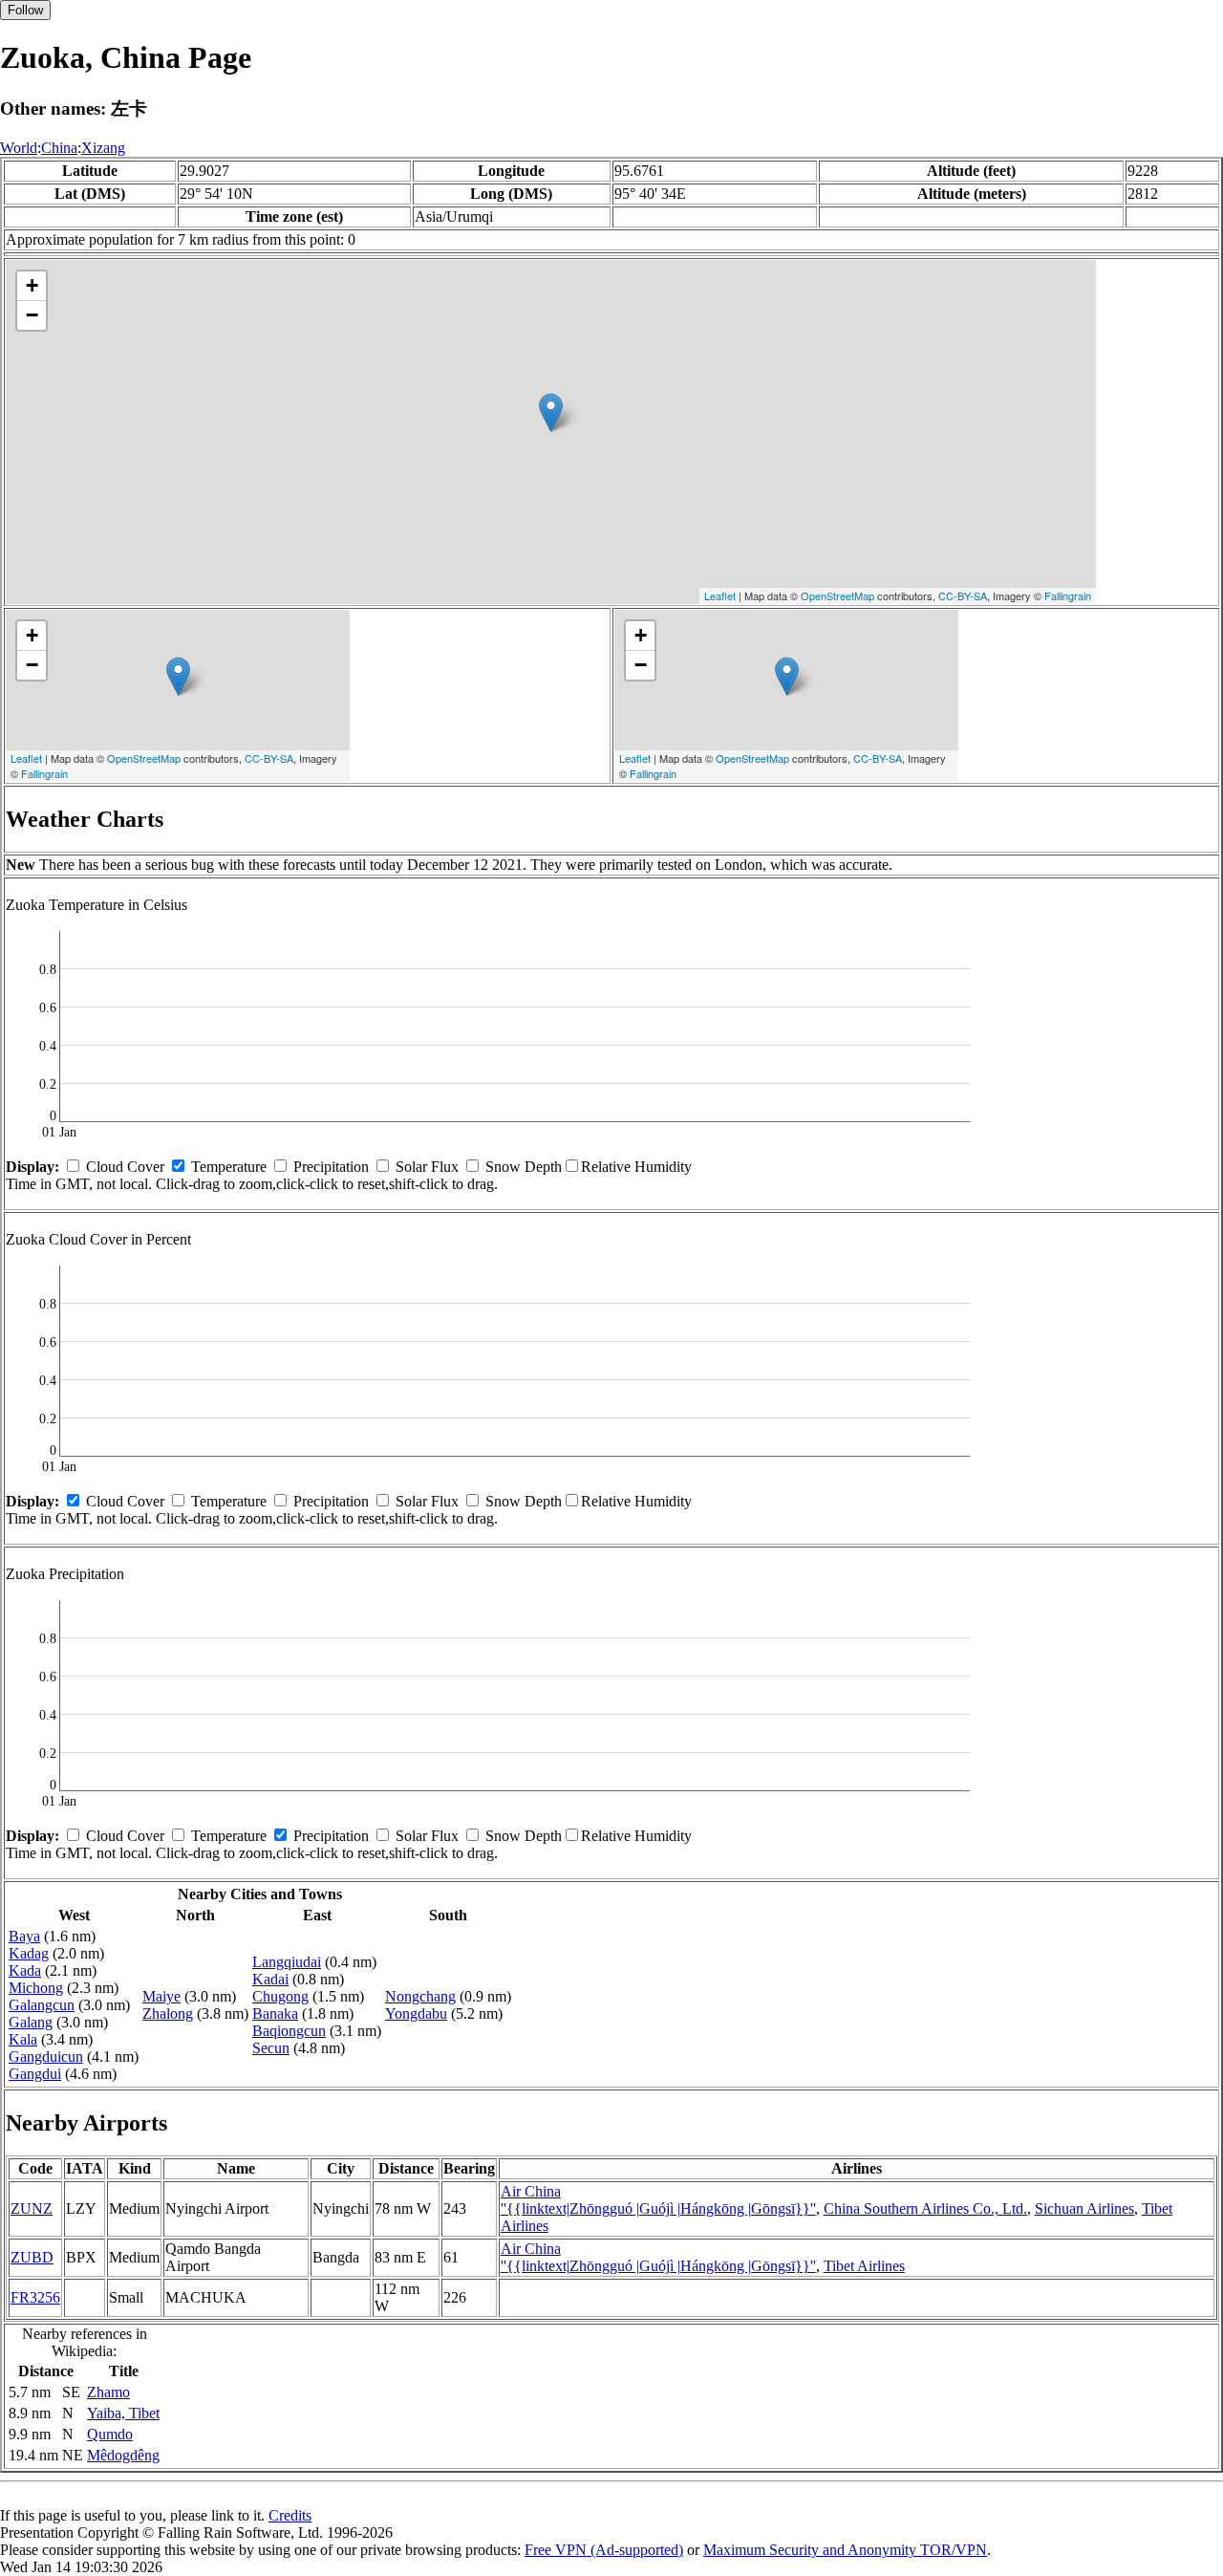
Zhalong (168, 2013)
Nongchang (420, 1996)
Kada (25, 1970)
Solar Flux (427, 1167)
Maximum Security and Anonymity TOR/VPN (845, 2550)
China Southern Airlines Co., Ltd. (925, 2208)
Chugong (280, 1996)
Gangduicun (46, 2056)
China (59, 148)
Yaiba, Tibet (123, 2413)
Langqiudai (287, 1962)
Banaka (275, 2013)
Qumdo (110, 2434)
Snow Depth (524, 1167)
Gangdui (35, 2074)
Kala (23, 2039)
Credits (290, 2515)
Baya (24, 1936)
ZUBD (32, 2257)
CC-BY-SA (963, 595)
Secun (271, 2048)
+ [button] (32, 285)
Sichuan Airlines (1084, 2208)
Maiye (161, 1996)
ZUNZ (32, 2208)
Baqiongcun (289, 2031)
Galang (31, 2022)
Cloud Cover (125, 1167)
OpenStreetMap (837, 595)
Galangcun (42, 2005)
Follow (25, 10)
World (19, 148)
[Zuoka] (551, 412)
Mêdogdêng (123, 2455)
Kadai (270, 1979)
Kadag (29, 1953)
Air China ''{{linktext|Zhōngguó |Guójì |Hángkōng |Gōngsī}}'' (658, 2200)
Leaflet (720, 595)
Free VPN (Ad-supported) (604, 2550)
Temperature (229, 1167)
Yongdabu (416, 2013)
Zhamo (108, 2392)
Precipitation (331, 1167)
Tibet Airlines (864, 2266)
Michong (36, 1988)
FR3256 (35, 2297)
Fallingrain (1068, 595)
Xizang (103, 148)
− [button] (32, 315)
